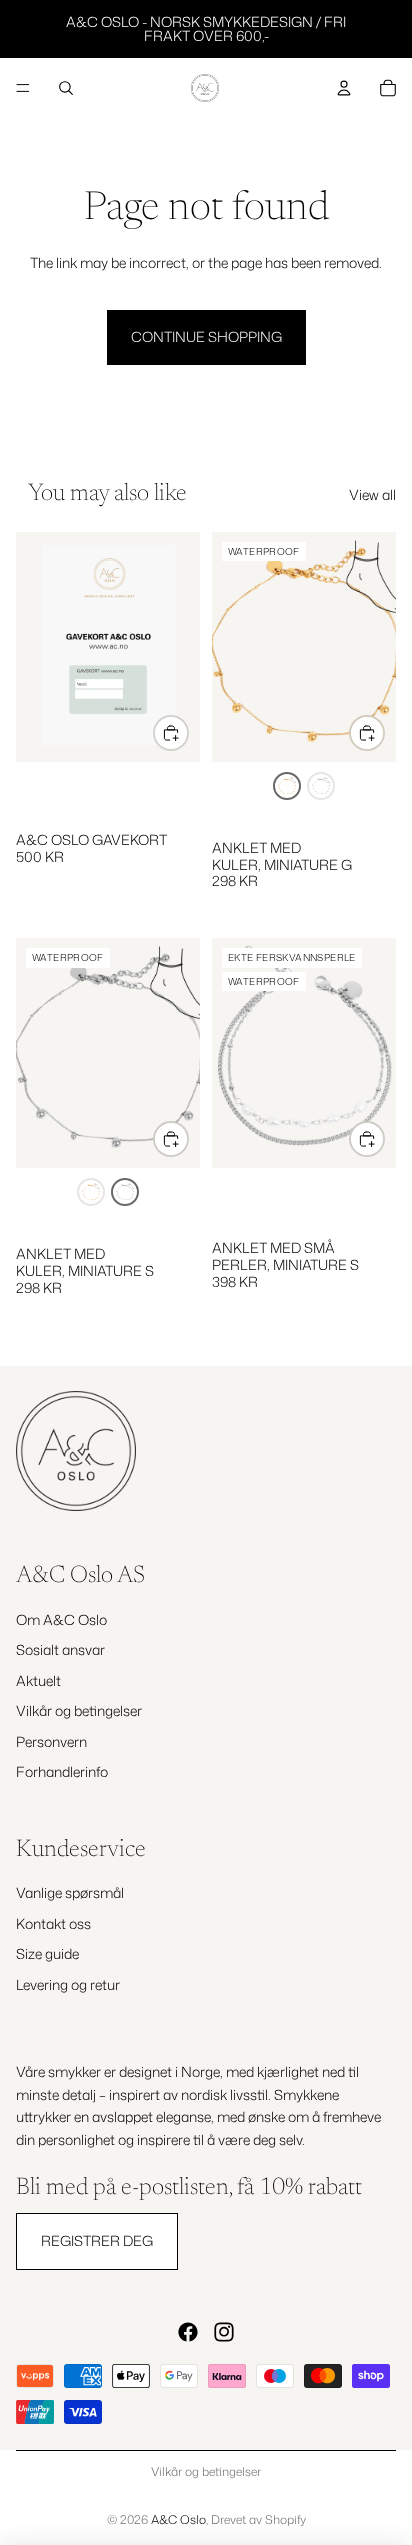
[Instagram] (224, 2332)
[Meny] (23, 88)
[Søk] (66, 88)
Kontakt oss (53, 1923)
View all (372, 494)
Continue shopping (206, 336)
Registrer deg (97, 2241)
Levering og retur (68, 1984)
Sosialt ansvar (60, 1649)
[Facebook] (188, 2332)
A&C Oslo (178, 2519)
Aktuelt (38, 1680)
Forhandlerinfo (62, 1771)
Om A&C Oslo (61, 1619)
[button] (287, 786)
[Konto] (344, 88)
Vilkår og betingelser (79, 1710)
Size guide (47, 1953)
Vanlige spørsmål (70, 1893)
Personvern (51, 1741)
